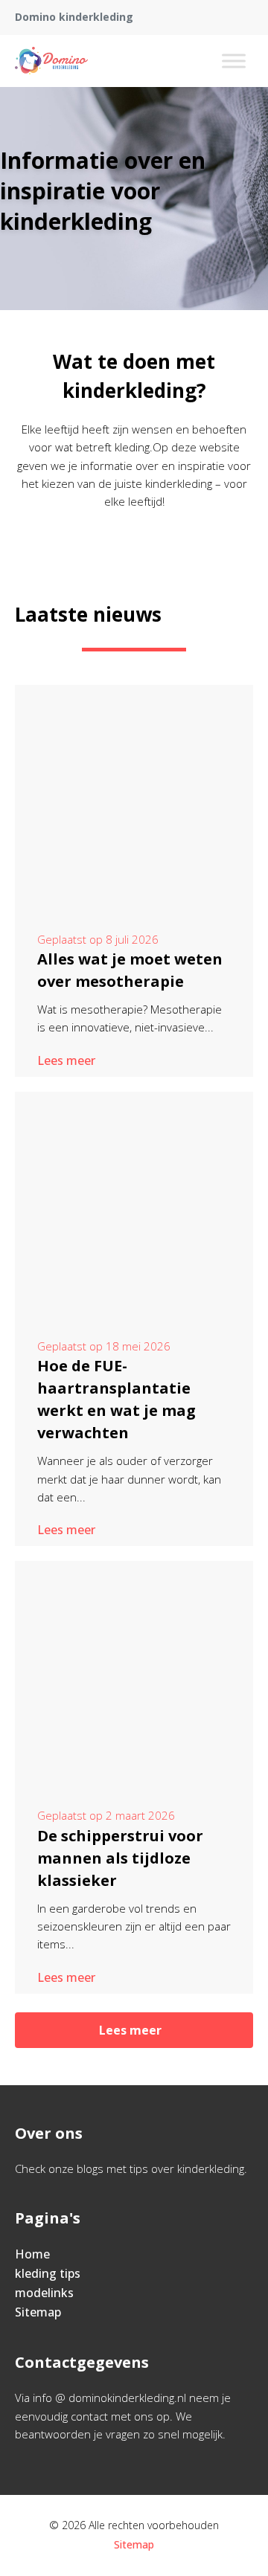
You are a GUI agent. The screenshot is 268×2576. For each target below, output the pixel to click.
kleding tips (48, 2273)
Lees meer (66, 1060)
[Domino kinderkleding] (51, 61)
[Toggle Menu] (234, 61)
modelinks (44, 2293)
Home (32, 2254)
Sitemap (38, 2312)
